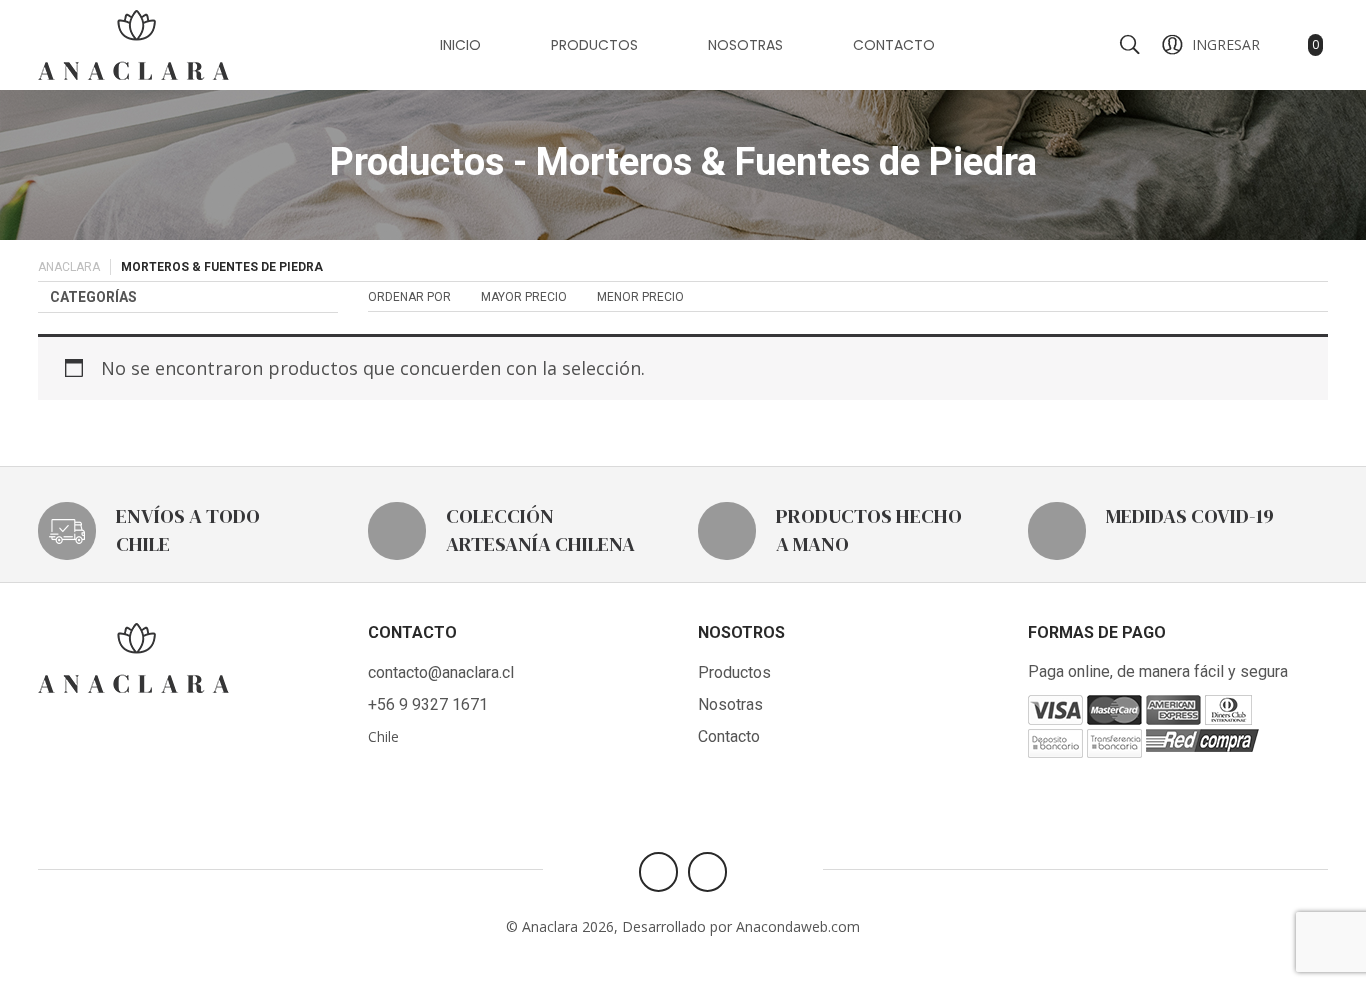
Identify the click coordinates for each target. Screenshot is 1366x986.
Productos (594, 45)
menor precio (640, 297)
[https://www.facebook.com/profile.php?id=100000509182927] (658, 872)
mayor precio (524, 297)
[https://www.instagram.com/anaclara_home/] (707, 872)
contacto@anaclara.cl (441, 672)
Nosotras (745, 45)
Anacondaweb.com (798, 926)
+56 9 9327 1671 (428, 704)
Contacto (894, 45)
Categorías (93, 297)
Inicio (460, 45)
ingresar (1226, 44)
